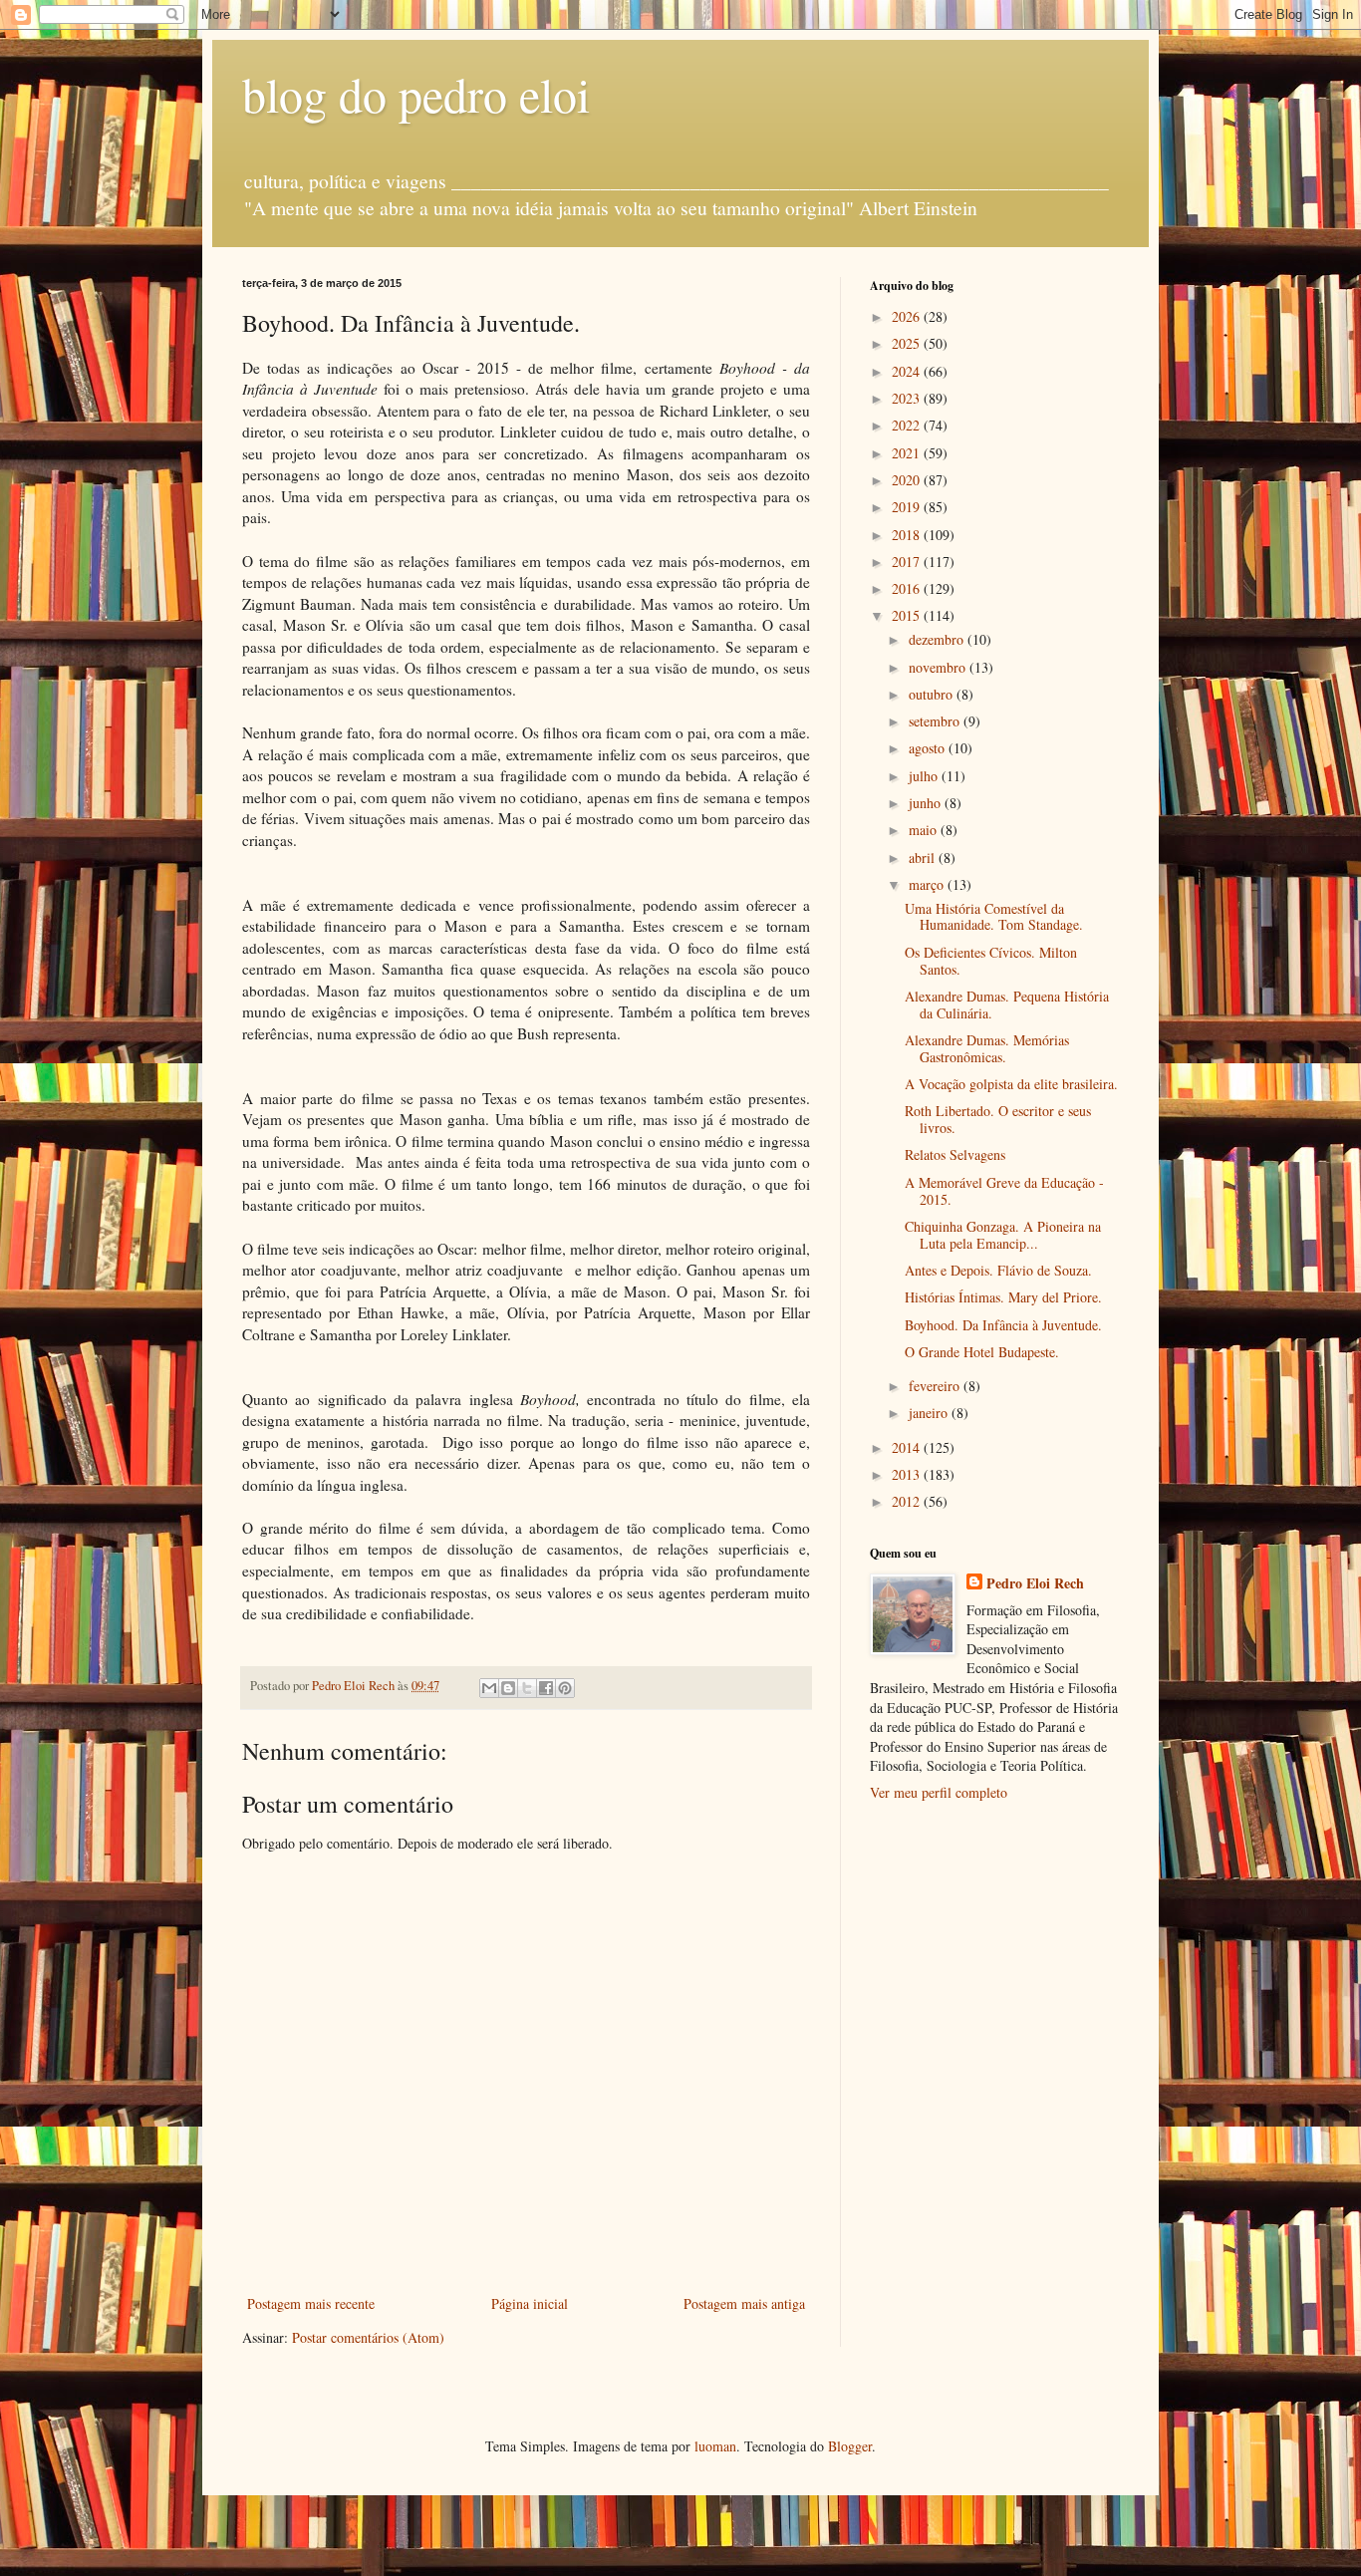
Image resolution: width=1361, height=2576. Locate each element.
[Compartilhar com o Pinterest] (565, 1688)
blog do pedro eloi (416, 94)
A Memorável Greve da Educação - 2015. (1004, 1191)
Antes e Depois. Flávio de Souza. (998, 1270)
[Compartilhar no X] (527, 1688)
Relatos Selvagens (955, 1154)
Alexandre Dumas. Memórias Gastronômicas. (987, 1048)
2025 (908, 343)
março (928, 884)
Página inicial (530, 2303)
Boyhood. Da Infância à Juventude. (1003, 1325)
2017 (908, 562)
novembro (939, 667)
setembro (936, 721)
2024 (908, 371)
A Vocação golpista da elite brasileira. (1011, 1084)
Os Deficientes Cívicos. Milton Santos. (991, 961)
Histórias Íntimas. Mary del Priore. (1003, 1297)
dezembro (938, 639)
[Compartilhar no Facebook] (546, 1688)
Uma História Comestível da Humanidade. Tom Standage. (994, 917)
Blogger (850, 2446)
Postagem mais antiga (744, 2303)
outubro (933, 694)
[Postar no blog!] (508, 1688)
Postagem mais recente (311, 2303)
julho (925, 776)
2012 (908, 1501)
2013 (908, 1474)
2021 (908, 453)
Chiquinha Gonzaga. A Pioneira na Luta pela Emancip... (1003, 1235)
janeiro (930, 1413)
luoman (715, 2446)
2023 (908, 398)
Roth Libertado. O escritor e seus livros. (998, 1119)
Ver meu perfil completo (939, 1792)
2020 (908, 480)
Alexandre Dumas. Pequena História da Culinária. (1007, 1004)
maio (925, 830)
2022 (908, 425)
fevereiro (936, 1386)
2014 (908, 1447)
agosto (929, 748)
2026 (908, 316)
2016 (908, 588)
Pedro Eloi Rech (1035, 1583)
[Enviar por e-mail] (489, 1688)
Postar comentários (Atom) (368, 2337)
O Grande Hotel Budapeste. (982, 1352)
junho (927, 803)
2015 (908, 615)
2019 (908, 507)
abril (924, 858)
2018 (908, 535)
